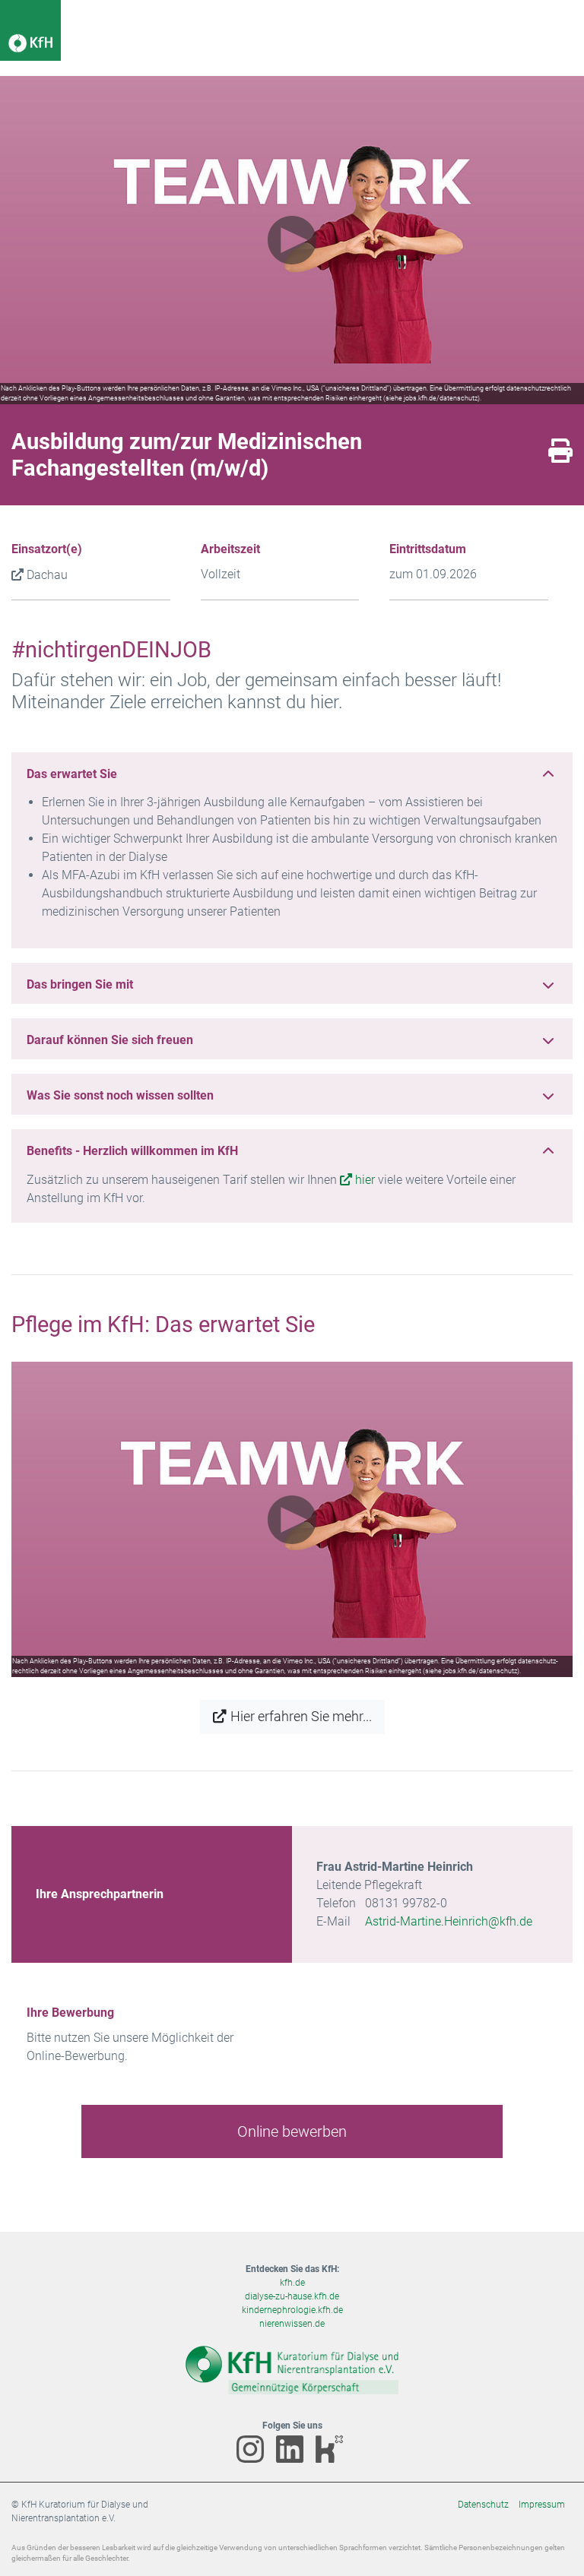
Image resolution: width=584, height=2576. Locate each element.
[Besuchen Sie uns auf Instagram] (254, 2460)
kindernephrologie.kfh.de (292, 2310)
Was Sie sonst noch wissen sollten (120, 1095)
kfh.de (292, 2283)
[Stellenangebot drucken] (560, 456)
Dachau (47, 575)
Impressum (542, 2505)
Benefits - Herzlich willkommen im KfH (132, 1151)
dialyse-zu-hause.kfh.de (292, 2296)
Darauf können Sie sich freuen (110, 1040)
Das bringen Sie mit (80, 984)
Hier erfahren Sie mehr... (301, 1717)
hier (365, 1180)
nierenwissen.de (292, 2324)
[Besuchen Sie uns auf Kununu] (332, 2460)
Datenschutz (483, 2505)
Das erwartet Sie (72, 774)
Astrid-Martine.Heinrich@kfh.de (449, 1921)
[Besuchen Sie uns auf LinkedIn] (294, 2460)
